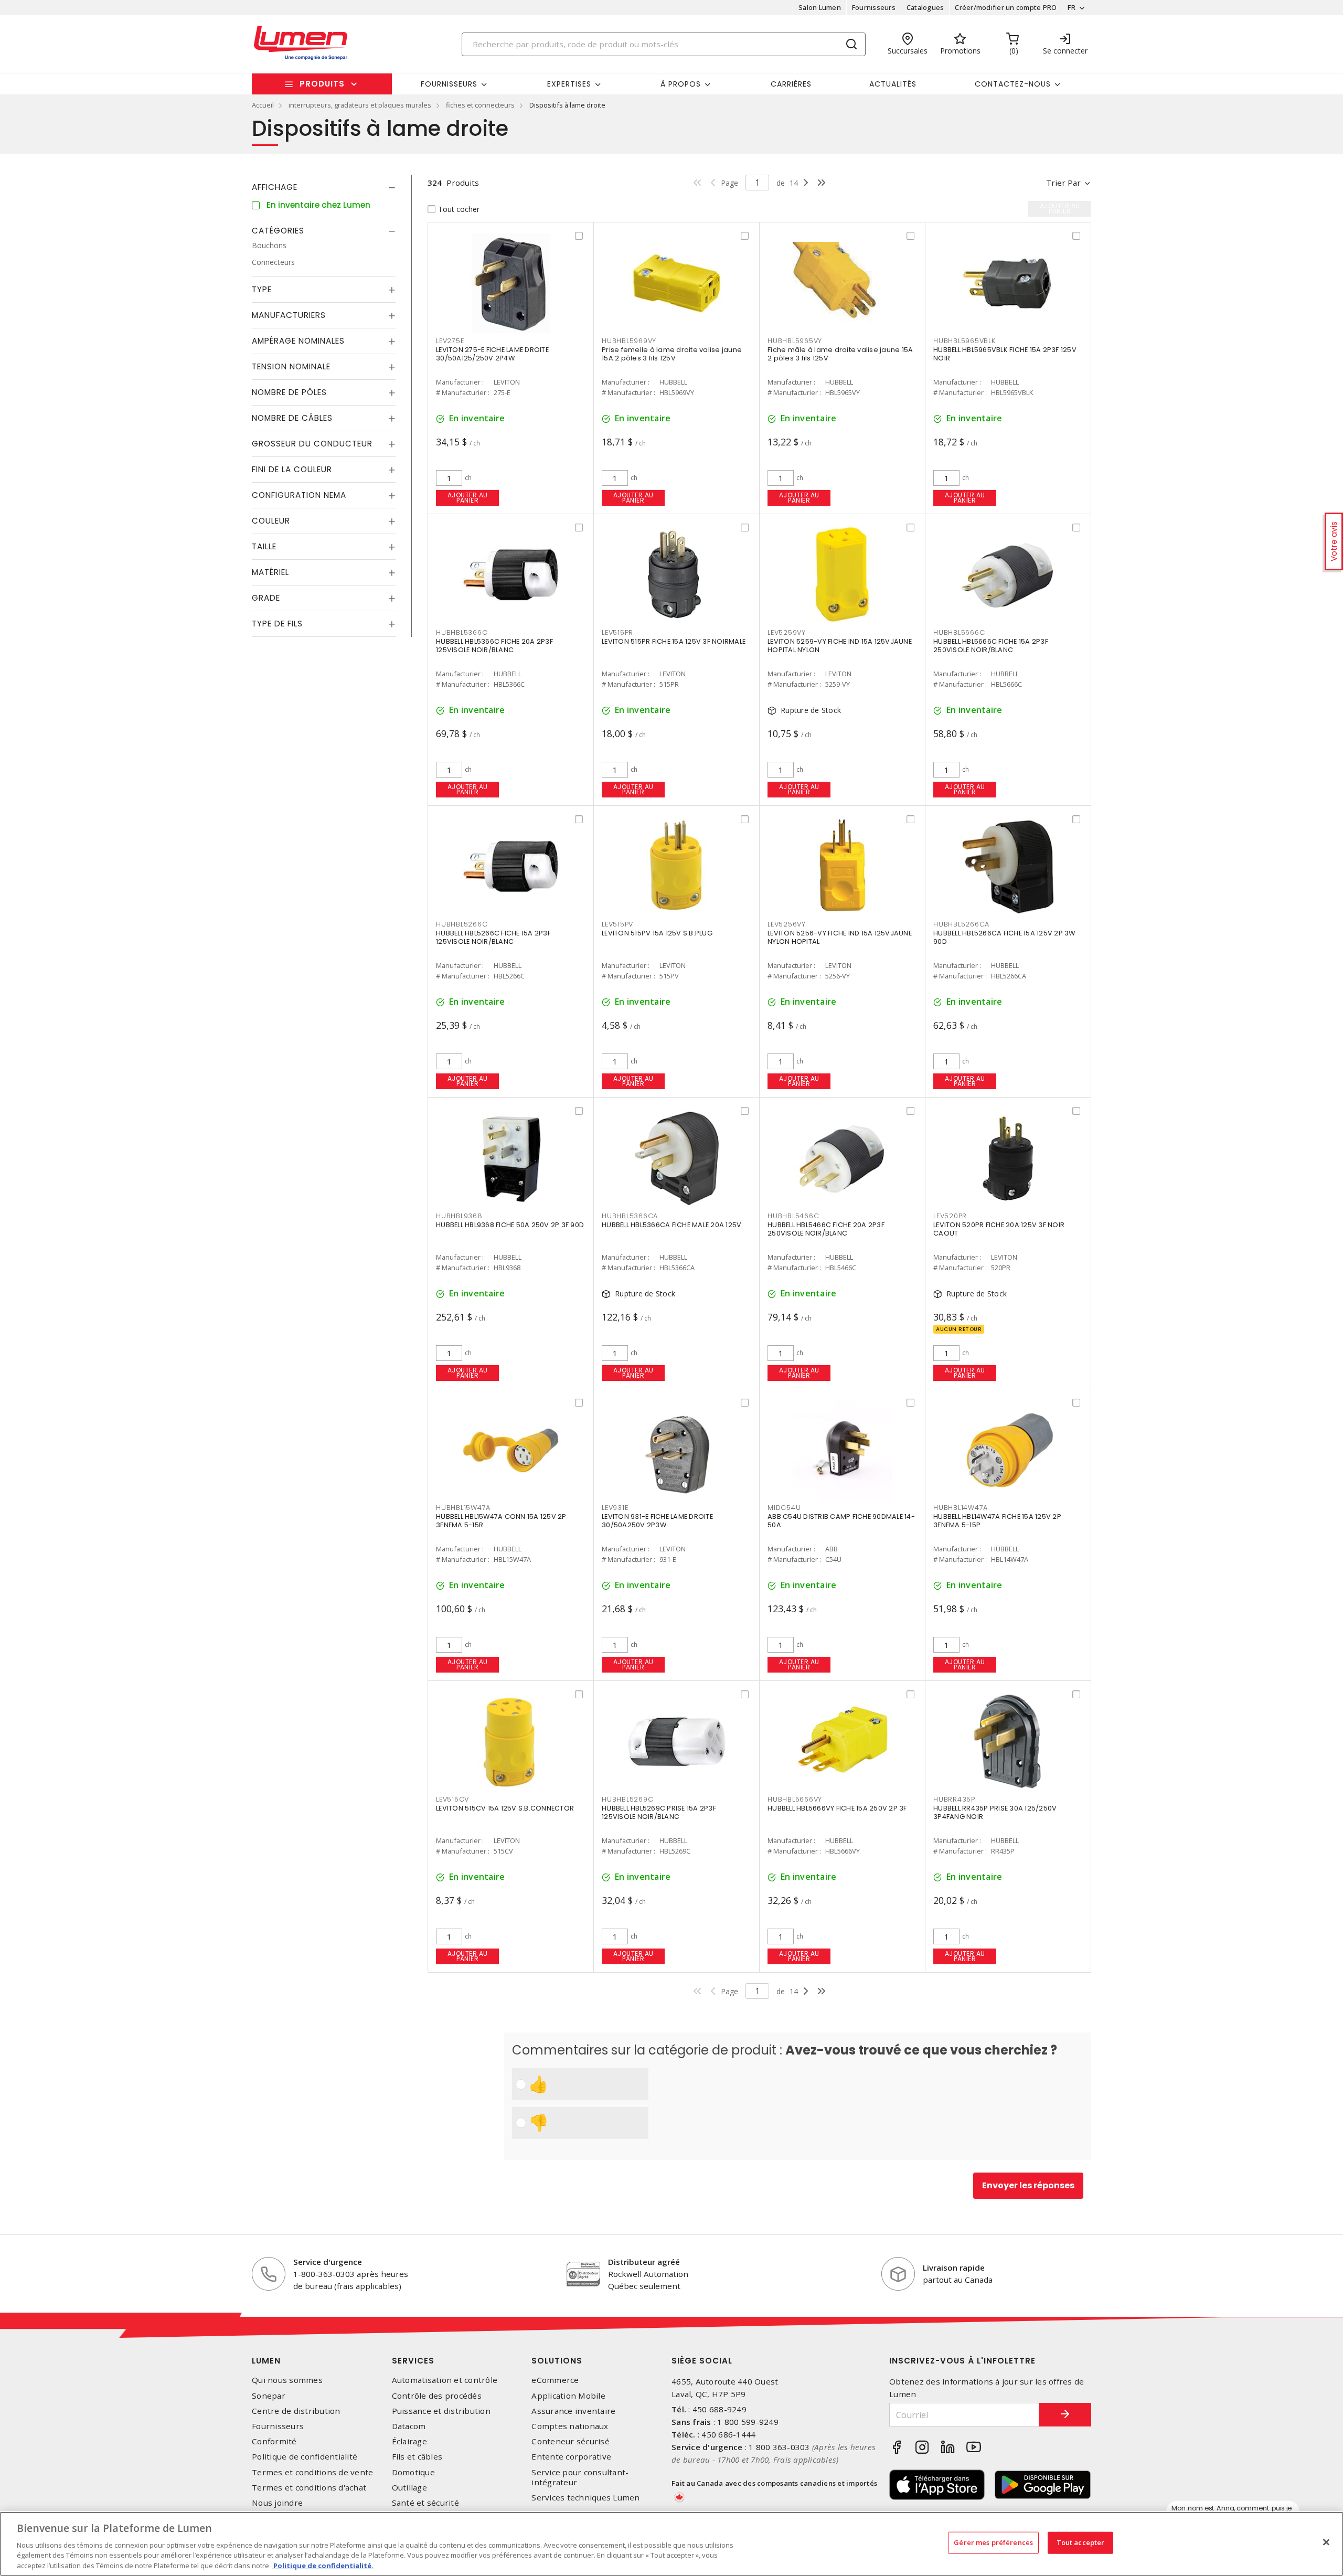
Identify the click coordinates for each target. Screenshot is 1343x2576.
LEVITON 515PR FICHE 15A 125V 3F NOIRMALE (674, 641)
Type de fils (277, 624)
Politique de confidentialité (305, 2457)
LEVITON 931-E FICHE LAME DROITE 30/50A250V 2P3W (657, 1521)
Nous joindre (277, 2503)
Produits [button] (322, 84)
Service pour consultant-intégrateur (580, 2477)
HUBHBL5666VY (795, 1799)
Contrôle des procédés (437, 2396)
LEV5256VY (787, 924)
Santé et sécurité (425, 2503)
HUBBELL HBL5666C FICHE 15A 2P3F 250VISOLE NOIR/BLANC (991, 646)
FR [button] (1072, 7)
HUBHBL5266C (462, 924)
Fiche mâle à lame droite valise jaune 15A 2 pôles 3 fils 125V (840, 354)
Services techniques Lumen (585, 2498)
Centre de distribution (296, 2411)
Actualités (893, 84)
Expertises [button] (569, 84)
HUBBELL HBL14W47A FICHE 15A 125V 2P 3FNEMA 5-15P (997, 1521)
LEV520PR (950, 1216)
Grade (266, 598)
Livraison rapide (954, 2268)
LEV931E (615, 1508)
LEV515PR (617, 632)
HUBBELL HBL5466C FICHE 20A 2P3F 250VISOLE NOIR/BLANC (826, 1229)
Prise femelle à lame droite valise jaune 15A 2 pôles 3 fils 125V (672, 354)
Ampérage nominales (298, 341)
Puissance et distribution (441, 2411)
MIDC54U (784, 1508)
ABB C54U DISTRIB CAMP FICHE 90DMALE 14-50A (841, 1521)
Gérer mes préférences (993, 2542)
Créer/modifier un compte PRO (1006, 7)
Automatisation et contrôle (445, 2380)
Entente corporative (571, 2457)
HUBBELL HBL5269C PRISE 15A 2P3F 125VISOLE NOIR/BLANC (659, 1812)
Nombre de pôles (289, 392)
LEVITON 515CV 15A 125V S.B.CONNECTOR (505, 1808)
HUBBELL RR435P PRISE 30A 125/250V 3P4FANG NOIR (995, 1812)
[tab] (324, 187)
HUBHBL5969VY (629, 341)
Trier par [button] (1063, 183)
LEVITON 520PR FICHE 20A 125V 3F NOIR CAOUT (999, 1229)
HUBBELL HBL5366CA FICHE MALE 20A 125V (671, 1225)
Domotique (413, 2472)
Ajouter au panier (468, 498)
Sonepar (269, 2396)
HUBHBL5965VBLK (964, 341)
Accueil (263, 105)
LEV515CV (452, 1799)
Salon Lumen (820, 7)
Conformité (274, 2441)
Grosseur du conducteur (312, 444)
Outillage (409, 2488)
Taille (264, 546)
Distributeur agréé (644, 2262)
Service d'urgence (328, 2262)
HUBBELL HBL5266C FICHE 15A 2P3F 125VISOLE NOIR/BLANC (493, 937)
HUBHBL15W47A (463, 1508)
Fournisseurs (874, 7)
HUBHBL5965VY (795, 341)
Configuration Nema (299, 495)
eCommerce (555, 2380)
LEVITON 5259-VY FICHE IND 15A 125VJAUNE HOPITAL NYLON (840, 646)
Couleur (271, 521)
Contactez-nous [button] (1013, 84)
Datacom (409, 2426)
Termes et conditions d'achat (309, 2488)
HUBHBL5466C (793, 1216)
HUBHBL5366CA (630, 1216)
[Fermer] (1326, 2542)
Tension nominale (291, 366)
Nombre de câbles (292, 418)
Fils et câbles (417, 2457)
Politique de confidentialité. (323, 2565)
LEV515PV (617, 924)
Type (262, 289)
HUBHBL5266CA (961, 924)
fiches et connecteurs (480, 105)
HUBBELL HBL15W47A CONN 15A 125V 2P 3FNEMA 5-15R (501, 1521)
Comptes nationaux (570, 2426)
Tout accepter (1081, 2542)
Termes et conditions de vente (312, 2472)
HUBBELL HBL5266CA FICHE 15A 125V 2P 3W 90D (1004, 937)
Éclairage (409, 2441)
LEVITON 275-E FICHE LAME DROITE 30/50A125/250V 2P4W (492, 354)
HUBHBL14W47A (961, 1508)
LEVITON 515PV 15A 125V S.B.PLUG (657, 933)
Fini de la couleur (292, 469)
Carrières (791, 84)
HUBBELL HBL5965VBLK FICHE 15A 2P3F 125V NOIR (1005, 354)
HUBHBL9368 (459, 1216)
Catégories (278, 231)
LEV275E (450, 341)
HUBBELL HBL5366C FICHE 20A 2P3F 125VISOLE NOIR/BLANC (494, 646)
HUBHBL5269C (627, 1799)
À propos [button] (681, 84)
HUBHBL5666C (959, 632)
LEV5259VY (787, 632)
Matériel (270, 572)
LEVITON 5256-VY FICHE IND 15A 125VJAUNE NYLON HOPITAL (840, 937)
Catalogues (925, 7)
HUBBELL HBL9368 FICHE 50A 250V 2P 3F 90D (510, 1225)
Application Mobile (568, 2396)
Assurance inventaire (573, 2411)
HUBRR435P (954, 1799)
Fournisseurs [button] (449, 84)
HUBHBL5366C (462, 632)
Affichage (275, 187)
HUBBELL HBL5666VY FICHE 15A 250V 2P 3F (837, 1808)
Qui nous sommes (287, 2380)
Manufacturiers (289, 315)
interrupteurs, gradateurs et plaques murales (360, 105)
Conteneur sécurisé (571, 2441)
